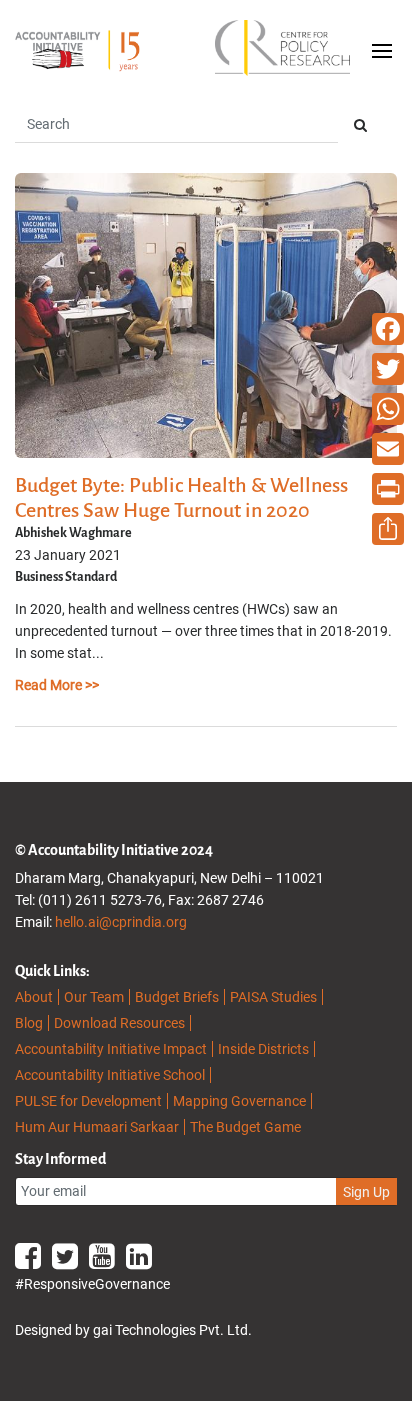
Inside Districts (263, 1049)
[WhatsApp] (388, 409)
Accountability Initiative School (110, 1075)
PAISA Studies (273, 997)
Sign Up (366, 1192)
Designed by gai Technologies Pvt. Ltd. (133, 1330)
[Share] (388, 529)
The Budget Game (245, 1127)
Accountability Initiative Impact (111, 1049)
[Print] (388, 489)
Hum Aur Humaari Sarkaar (97, 1127)
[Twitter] (388, 369)
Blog (29, 1023)
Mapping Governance (239, 1101)
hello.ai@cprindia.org (121, 922)
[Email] (388, 449)
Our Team (94, 997)
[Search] (360, 125)
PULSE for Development (88, 1101)
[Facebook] (388, 329)
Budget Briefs (177, 997)
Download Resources (119, 1023)
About (34, 997)
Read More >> (57, 685)
